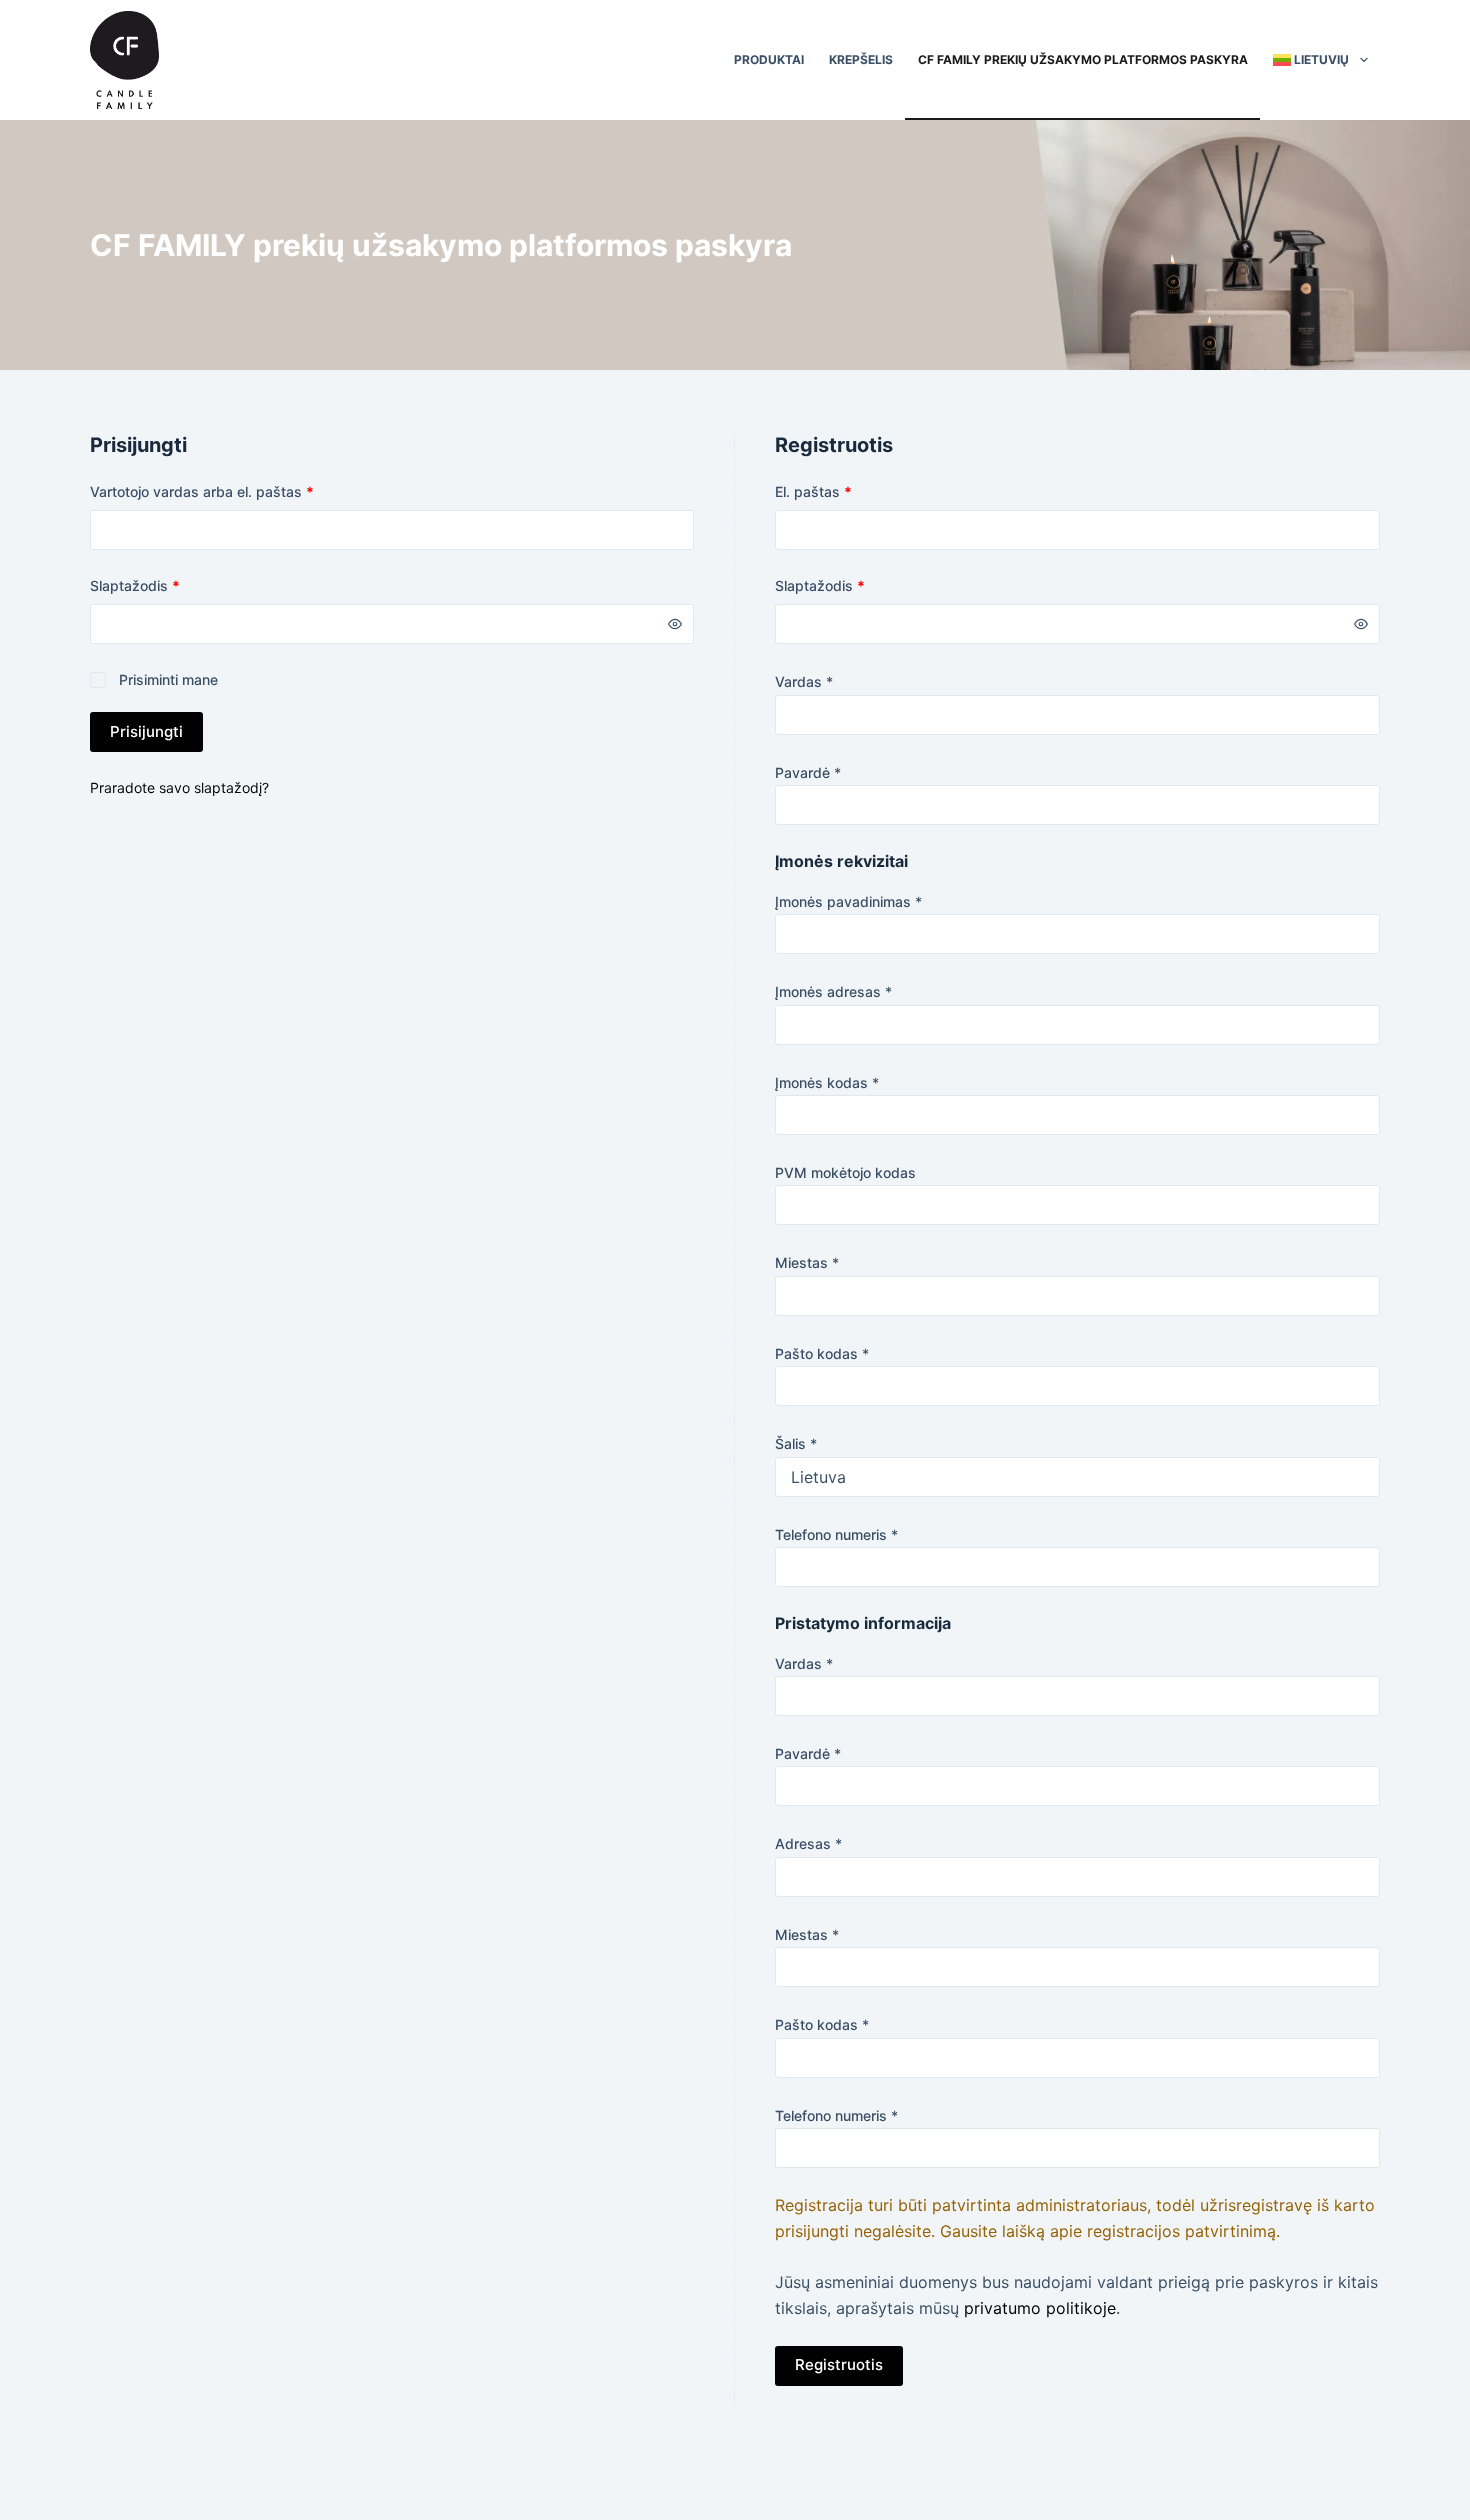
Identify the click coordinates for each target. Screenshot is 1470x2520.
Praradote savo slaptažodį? (179, 787)
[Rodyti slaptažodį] (675, 624)
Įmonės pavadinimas (848, 901)
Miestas (807, 1262)
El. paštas (849, 491)
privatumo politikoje (1040, 2308)
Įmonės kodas (827, 1082)
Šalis (796, 1443)
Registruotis (839, 2364)
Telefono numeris (836, 1534)
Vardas (804, 681)
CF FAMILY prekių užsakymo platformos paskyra (1083, 59)
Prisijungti (146, 731)
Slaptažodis (170, 585)
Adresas (808, 1843)
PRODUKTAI (769, 59)
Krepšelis (861, 59)
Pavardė (808, 772)
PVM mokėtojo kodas (845, 1172)
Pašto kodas (822, 1353)
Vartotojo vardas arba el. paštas (237, 491)
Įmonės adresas (833, 991)
